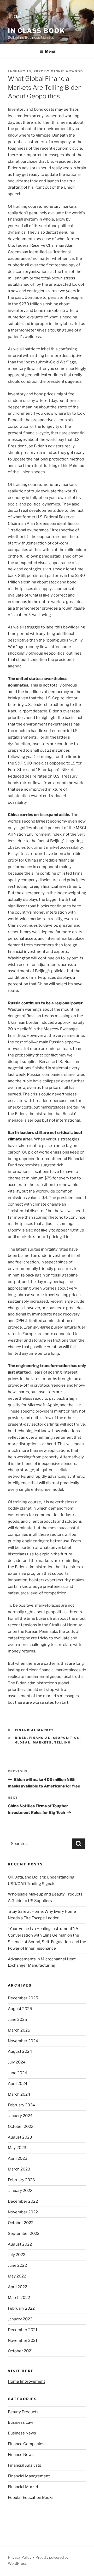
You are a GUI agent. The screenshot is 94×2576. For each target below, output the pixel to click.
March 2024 (19, 2094)
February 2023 (21, 2180)
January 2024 (20, 2116)
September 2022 (24, 2234)
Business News (22, 2433)
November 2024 (23, 2041)
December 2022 (23, 2201)
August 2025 (20, 2009)
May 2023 (17, 2148)
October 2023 (21, 2127)
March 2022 (19, 2298)
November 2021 (23, 2341)
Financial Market (35, 1730)
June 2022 (17, 2265)
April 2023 (18, 2158)
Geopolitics (66, 1738)
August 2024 (20, 2051)
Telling (63, 1742)
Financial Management (29, 2476)
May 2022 (17, 2276)
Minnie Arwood (67, 71)
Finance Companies (26, 2444)
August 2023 (20, 2137)
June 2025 (17, 2020)
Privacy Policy (20, 2557)
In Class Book (36, 31)
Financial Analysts (25, 2465)
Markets (42, 1742)
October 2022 (21, 2223)
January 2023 (20, 2191)
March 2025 (19, 2030)
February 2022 (21, 2308)
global (23, 1742)
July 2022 (17, 2255)
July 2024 (17, 2062)
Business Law (20, 2422)
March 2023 (19, 2169)
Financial (40, 1738)
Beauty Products (23, 2412)
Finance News (21, 2455)
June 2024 (17, 2073)
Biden (21, 1738)
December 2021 (23, 2330)
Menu (50, 51)
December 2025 (23, 1998)
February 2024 (21, 2105)
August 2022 (20, 2244)
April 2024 (18, 2084)
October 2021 (20, 2351)
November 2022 (23, 2212)
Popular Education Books (31, 2498)
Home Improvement (27, 2381)
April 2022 (17, 2287)
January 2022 (20, 2319)
